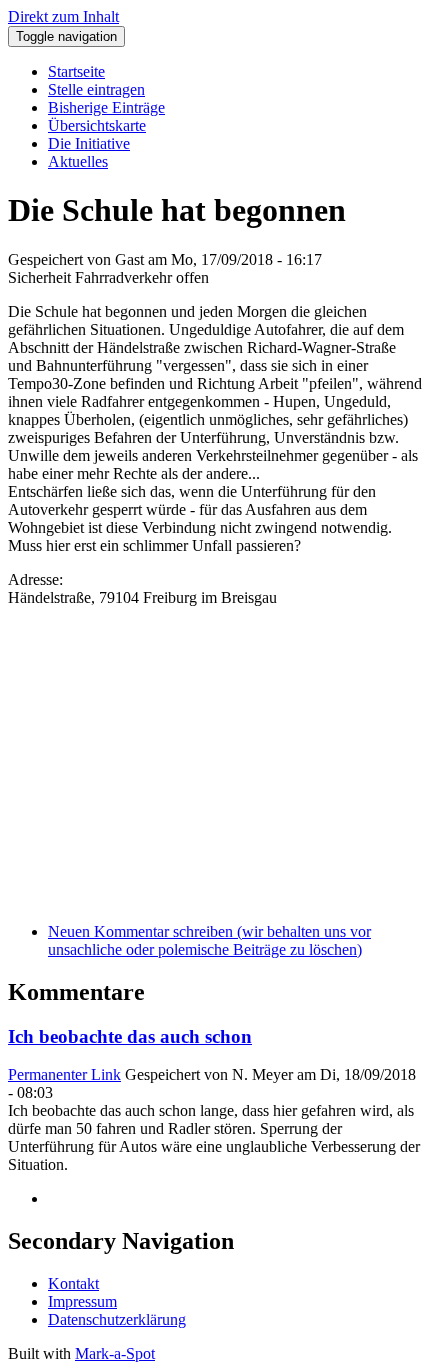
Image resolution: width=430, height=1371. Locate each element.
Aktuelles (78, 161)
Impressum (82, 1301)
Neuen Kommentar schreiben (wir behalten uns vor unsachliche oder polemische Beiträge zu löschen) (209, 940)
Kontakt (73, 1283)
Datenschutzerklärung (117, 1319)
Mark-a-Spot (115, 1353)
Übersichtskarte (97, 125)
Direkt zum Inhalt (63, 16)
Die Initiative (89, 143)
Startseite (76, 71)
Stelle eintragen (96, 89)
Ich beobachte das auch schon (130, 1036)
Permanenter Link (64, 1074)
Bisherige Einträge (106, 107)
